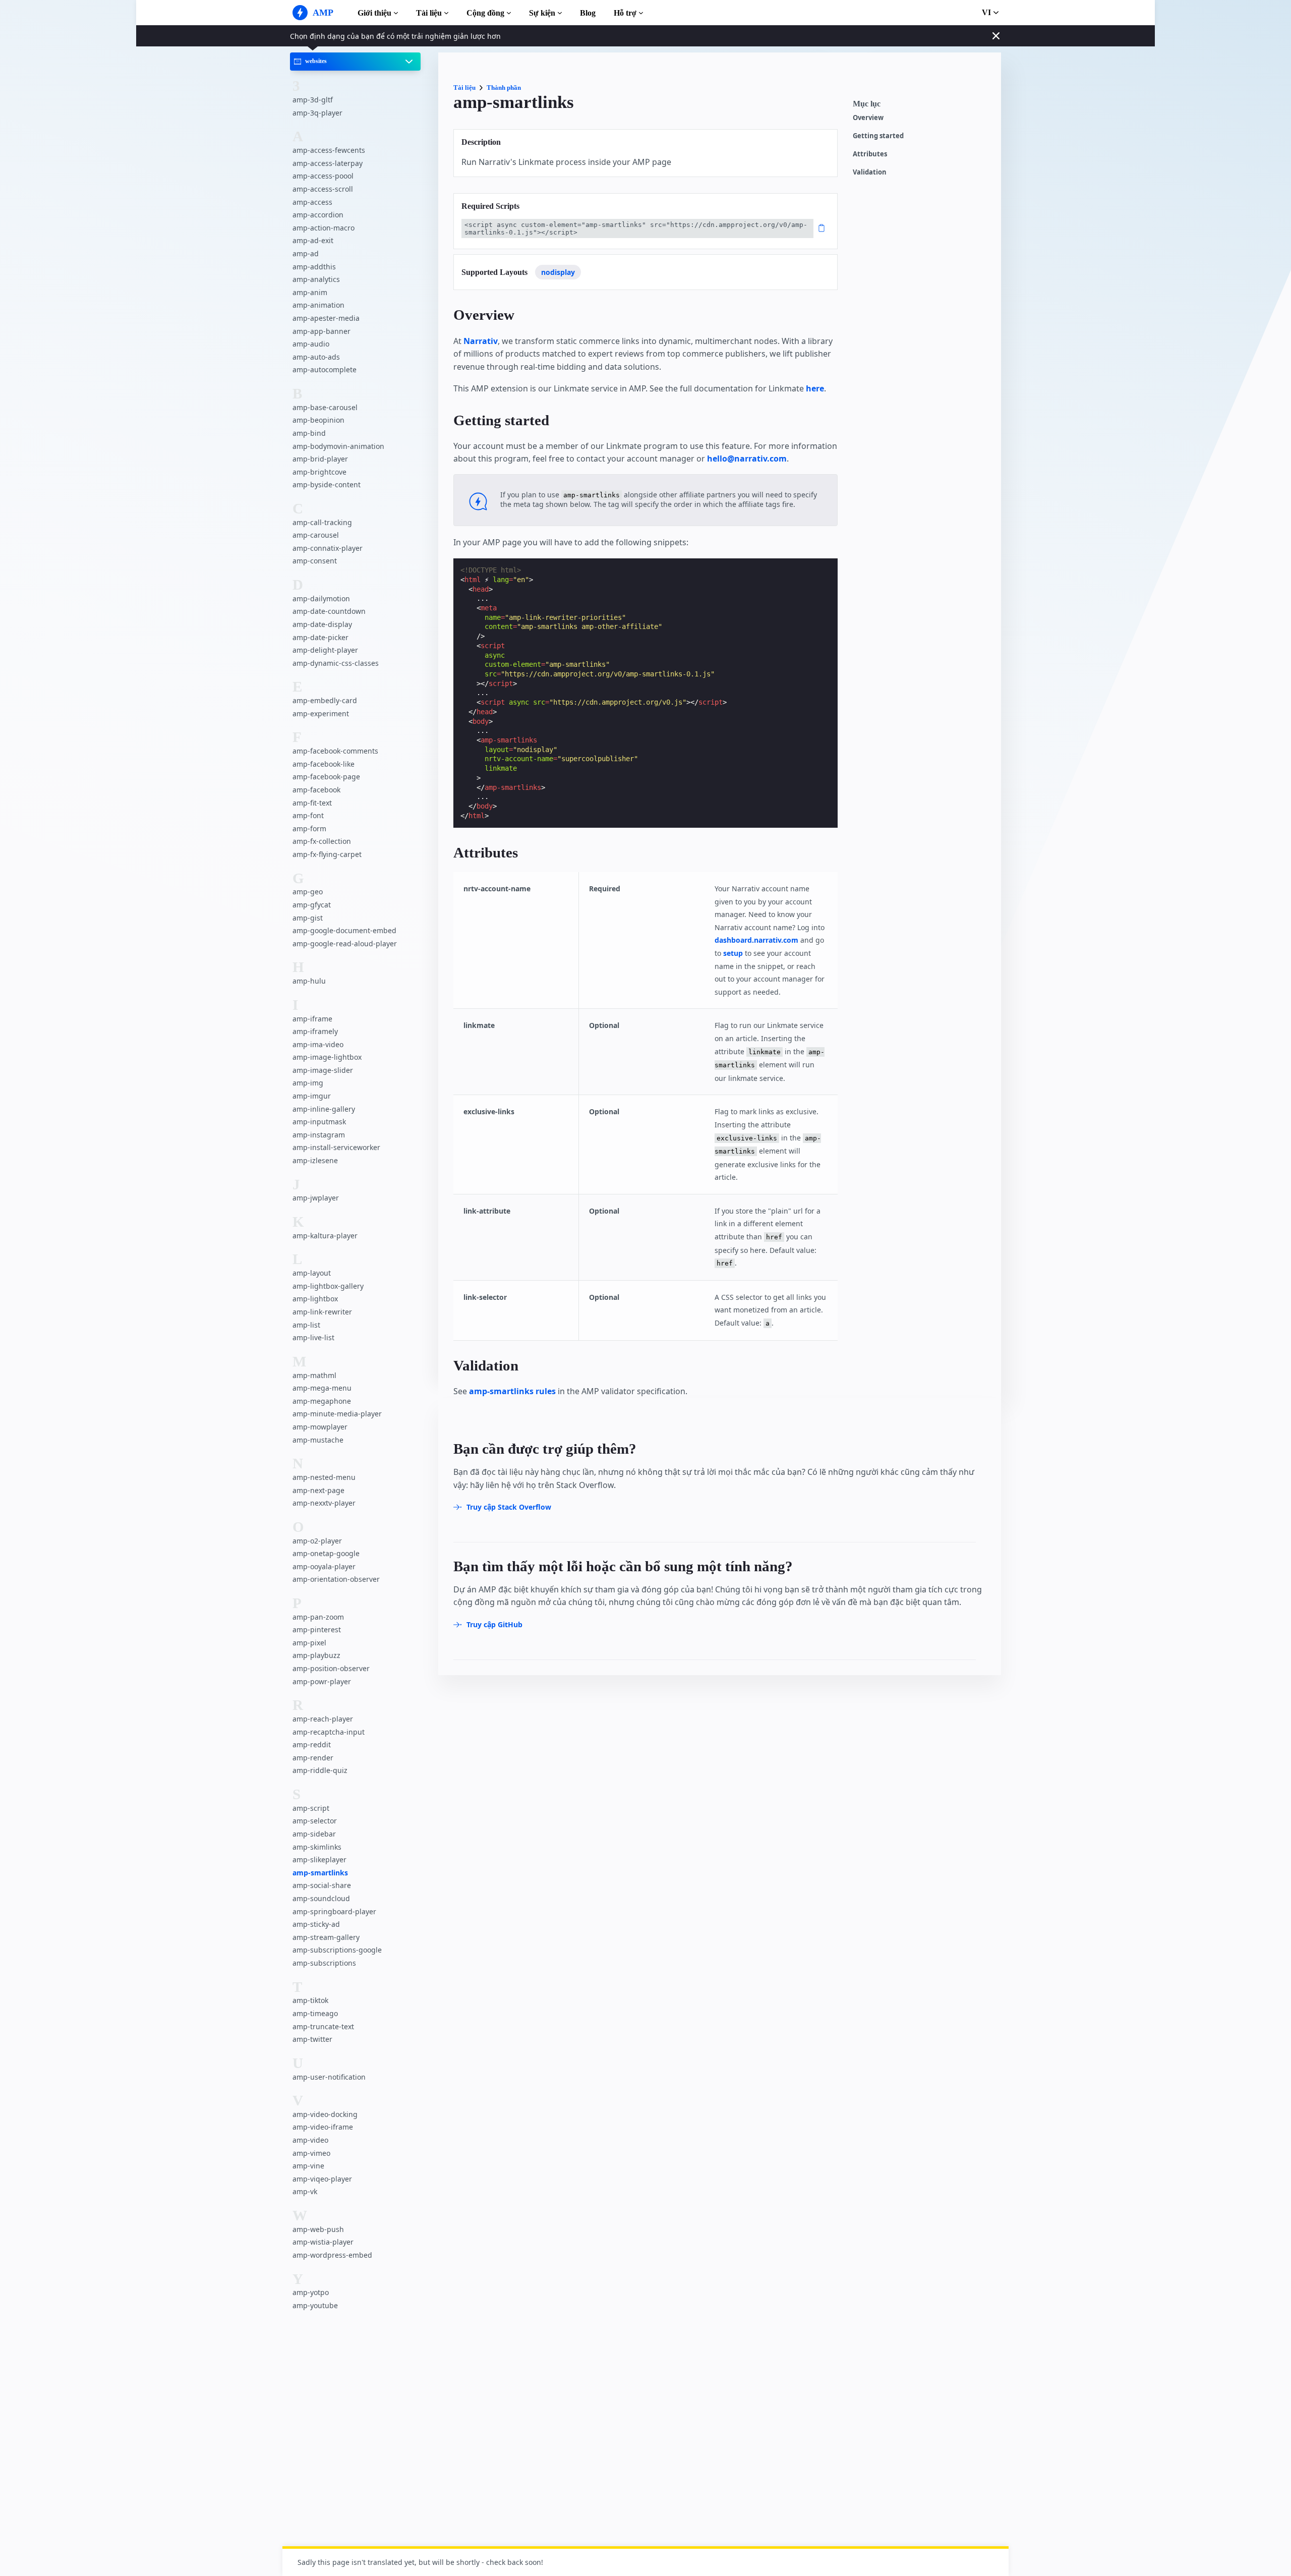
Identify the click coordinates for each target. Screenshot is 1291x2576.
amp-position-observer (331, 1668)
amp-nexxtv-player (324, 1503)
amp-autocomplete (325, 369)
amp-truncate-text (323, 2026)
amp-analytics (316, 279)
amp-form (309, 828)
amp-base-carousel (325, 407)
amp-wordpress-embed (332, 2255)
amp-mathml (314, 1375)
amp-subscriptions (324, 1963)
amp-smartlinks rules (512, 1391)
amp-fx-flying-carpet (327, 854)
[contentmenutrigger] (922, 106)
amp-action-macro (324, 228)
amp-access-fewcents (329, 150)
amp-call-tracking (322, 522)
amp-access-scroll (323, 189)
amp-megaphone (322, 1401)
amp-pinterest (317, 1629)
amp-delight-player (325, 650)
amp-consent (315, 561)
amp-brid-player (320, 459)
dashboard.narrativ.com (756, 940)
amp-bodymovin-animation (338, 446)
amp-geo (308, 892)
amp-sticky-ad (316, 1924)
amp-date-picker (320, 637)
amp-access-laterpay (328, 163)
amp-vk (305, 2192)
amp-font (308, 815)
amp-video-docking (325, 2114)
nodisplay (558, 272)
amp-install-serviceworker (336, 1148)
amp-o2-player (317, 1541)
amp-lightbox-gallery (328, 1286)
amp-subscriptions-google (337, 1950)
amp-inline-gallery (324, 1109)
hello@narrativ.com (747, 459)
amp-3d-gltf (313, 100)
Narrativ (481, 341)
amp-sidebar (314, 1834)
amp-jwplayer (316, 1198)
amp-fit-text (312, 803)
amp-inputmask (319, 1122)
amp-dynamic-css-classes (336, 663)
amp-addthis (314, 267)
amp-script (311, 1808)
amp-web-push (318, 2229)
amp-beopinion (318, 420)
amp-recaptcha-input (329, 1732)
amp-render (313, 1758)
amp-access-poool (323, 176)
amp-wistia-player (323, 2242)
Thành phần (504, 88)
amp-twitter (312, 2039)
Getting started (878, 136)
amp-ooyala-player (324, 1566)
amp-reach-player (323, 1719)
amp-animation (318, 305)
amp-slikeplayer (319, 1859)
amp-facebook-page (326, 777)
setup (733, 953)
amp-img (308, 1083)
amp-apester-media (326, 318)
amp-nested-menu (324, 1477)
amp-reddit (312, 1744)
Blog (588, 13)
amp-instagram (319, 1135)
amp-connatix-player (328, 548)
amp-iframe (312, 1019)
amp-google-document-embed (344, 930)
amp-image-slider (323, 1070)
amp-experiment (321, 713)
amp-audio (311, 344)
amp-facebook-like (324, 764)
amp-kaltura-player (325, 1236)
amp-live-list (313, 1337)
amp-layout (312, 1273)
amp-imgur (312, 1096)
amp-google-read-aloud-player (345, 943)
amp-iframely (315, 1031)
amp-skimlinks (317, 1847)
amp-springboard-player (334, 1911)
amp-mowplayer (320, 1427)
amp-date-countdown (329, 612)
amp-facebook (316, 790)
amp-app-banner (321, 331)
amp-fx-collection (322, 841)
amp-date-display (322, 624)
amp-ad (306, 253)
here (815, 388)
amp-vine (308, 2166)
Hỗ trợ (625, 13)
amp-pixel (309, 1643)
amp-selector (315, 1821)
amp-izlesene (315, 1160)
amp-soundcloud (321, 1898)
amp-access (312, 202)
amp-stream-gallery (326, 1937)
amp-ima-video (318, 1044)
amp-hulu (309, 981)
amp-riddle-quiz (320, 1771)
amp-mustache (318, 1440)
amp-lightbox (315, 1299)
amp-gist (308, 918)
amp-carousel (316, 535)
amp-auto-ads (316, 357)
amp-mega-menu (322, 1388)
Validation (870, 172)
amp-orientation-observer (336, 1579)
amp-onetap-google (326, 1553)
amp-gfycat (312, 905)
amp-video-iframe (323, 2127)
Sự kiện (542, 13)
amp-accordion (318, 215)
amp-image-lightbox (327, 1057)
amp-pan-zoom (318, 1617)
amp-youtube (315, 2305)
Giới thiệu (374, 13)
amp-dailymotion (321, 598)
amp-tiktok (310, 2000)
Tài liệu (429, 13)
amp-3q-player (317, 113)
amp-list (306, 1325)
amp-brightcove (319, 472)
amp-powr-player (322, 1681)
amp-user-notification (329, 2077)
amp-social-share (322, 1885)
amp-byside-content (327, 484)
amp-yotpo (311, 2293)
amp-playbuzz (316, 1656)
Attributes (870, 154)
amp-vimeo (311, 2153)
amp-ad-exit (313, 241)
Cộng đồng (485, 13)
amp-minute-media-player (337, 1414)
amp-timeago (315, 2013)
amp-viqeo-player (322, 2179)
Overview (868, 118)
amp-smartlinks (320, 1873)
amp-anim (310, 292)
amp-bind (309, 433)
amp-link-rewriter (322, 1312)
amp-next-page (318, 1490)
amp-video (310, 2140)
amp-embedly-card (325, 700)
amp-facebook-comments (335, 751)
